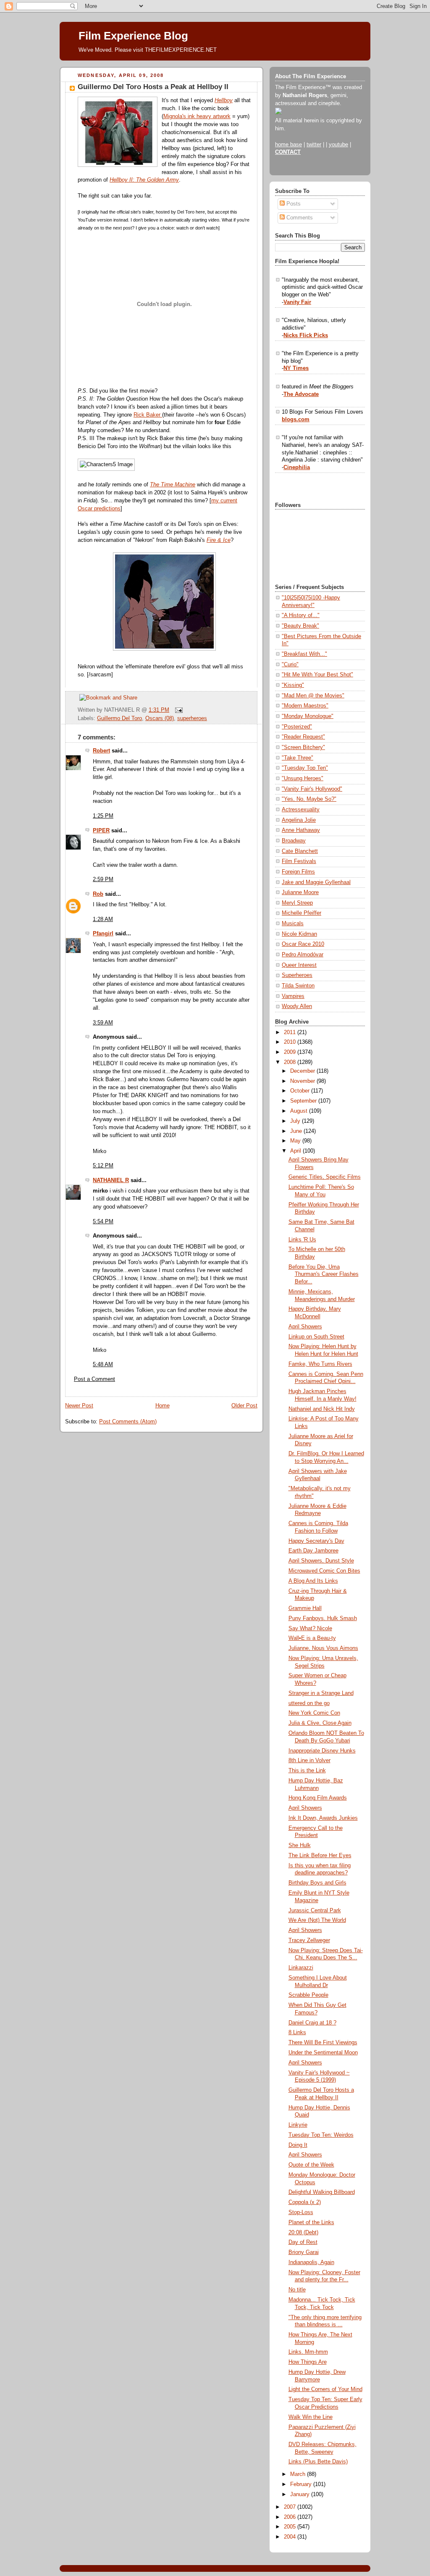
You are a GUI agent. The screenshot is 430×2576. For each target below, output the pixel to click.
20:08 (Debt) (303, 2233)
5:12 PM (103, 1166)
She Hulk (300, 1845)
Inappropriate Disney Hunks (322, 1751)
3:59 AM (103, 1023)
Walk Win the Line (311, 2417)
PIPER (101, 831)
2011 (291, 1032)
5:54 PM (103, 1222)
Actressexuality (301, 810)
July (296, 1121)
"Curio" (290, 665)
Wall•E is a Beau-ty (312, 1638)
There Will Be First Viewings (323, 2043)
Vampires (293, 996)
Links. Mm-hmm (308, 2352)
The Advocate (301, 394)
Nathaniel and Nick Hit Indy (322, 1409)
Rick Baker (148, 415)
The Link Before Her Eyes (320, 1855)
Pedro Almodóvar (303, 955)
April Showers (305, 1327)
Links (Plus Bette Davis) (318, 2462)
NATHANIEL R (111, 1180)
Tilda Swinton (298, 986)
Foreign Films (298, 872)
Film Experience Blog (133, 36)
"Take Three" (298, 758)
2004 (291, 2537)
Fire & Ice (219, 540)
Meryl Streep (297, 903)
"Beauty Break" (300, 626)
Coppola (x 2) (305, 2202)
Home (163, 1406)
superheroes (192, 718)
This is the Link (307, 1771)
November (303, 1081)
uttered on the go (309, 1703)
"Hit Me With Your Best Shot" (317, 675)
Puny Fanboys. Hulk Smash (323, 1618)
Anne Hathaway (301, 830)
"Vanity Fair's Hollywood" (312, 789)
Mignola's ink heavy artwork (197, 116)
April (296, 1151)
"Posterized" (297, 727)
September (304, 1101)
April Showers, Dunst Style (321, 1561)
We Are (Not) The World (317, 1920)
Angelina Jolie (299, 820)
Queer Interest (299, 965)
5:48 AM (103, 1365)
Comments (299, 218)
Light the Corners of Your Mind (325, 2389)
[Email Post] (178, 710)
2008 (291, 1062)
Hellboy (224, 100)
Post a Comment (94, 1379)
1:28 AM (103, 919)
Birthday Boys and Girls (317, 1883)
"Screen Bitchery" (303, 747)
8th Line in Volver (309, 1760)
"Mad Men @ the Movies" (313, 696)
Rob (98, 894)
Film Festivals (299, 861)
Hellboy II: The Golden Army (144, 180)
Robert (101, 751)
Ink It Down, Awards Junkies (323, 1818)
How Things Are (308, 2362)
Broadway (294, 841)
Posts (293, 204)
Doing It (298, 2145)
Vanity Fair (297, 302)
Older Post (244, 1406)
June (297, 1131)
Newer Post (79, 1406)
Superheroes (297, 975)
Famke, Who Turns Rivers (320, 1364)
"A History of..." (301, 615)
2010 (291, 1042)
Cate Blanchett (300, 851)
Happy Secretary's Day (316, 1541)
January (301, 2494)
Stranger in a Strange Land (321, 1693)
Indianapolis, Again (311, 2262)
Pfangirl (103, 934)
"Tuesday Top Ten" (305, 768)
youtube (338, 145)
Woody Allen (297, 1006)
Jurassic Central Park (315, 1911)
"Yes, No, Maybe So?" (309, 799)
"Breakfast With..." (304, 654)
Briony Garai (304, 2252)
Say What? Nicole (310, 1628)
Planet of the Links (311, 2222)
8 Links (297, 2032)
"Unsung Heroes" (303, 779)
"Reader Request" (303, 737)
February (302, 2484)
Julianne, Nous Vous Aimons (323, 1648)
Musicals (293, 924)
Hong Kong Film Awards (318, 1798)
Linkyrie (298, 2125)
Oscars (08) (160, 718)
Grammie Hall (305, 1608)
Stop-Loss (301, 2212)
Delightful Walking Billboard (322, 2192)
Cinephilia (297, 467)
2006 (291, 2517)
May (296, 1141)
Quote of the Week (311, 2165)
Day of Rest (303, 2242)
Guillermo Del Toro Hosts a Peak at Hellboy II (153, 87)
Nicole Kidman (299, 934)
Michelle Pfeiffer (302, 913)
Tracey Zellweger (309, 1940)
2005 (291, 2527)
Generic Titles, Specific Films (325, 1177)
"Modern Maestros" (305, 706)
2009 (291, 1052)
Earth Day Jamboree (313, 1551)
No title (297, 2290)
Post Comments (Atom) (128, 1422)
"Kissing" (293, 685)
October (301, 1091)
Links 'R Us (302, 1240)
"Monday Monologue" (308, 716)
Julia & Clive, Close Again (320, 1723)
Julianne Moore (300, 892)
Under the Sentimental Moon (323, 2053)
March (299, 2474)
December (303, 1071)
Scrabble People (308, 1995)
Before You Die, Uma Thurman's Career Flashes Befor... (324, 1274)
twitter (314, 145)
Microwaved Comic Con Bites (324, 1571)
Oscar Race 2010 (303, 944)
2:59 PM (103, 879)
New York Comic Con (314, 1713)
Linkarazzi (301, 1968)
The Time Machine (173, 485)
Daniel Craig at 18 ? (312, 2023)
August (300, 1111)
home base (288, 145)
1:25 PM (103, 816)
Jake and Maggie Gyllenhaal (316, 882)
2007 (291, 2507)
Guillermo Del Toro (119, 718)
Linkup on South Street (316, 1337)
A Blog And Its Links (313, 1581)
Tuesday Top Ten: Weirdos (321, 2135)
